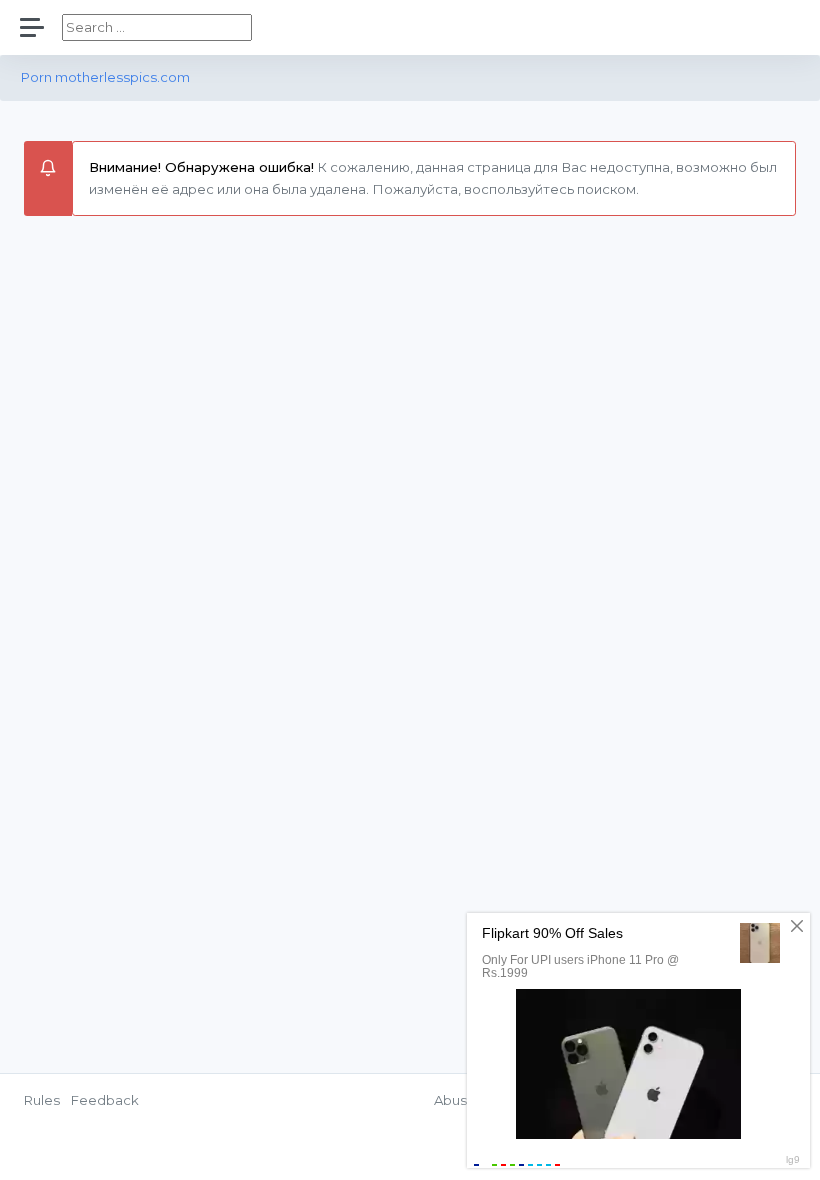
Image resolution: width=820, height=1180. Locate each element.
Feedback (105, 1100)
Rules (42, 1100)
